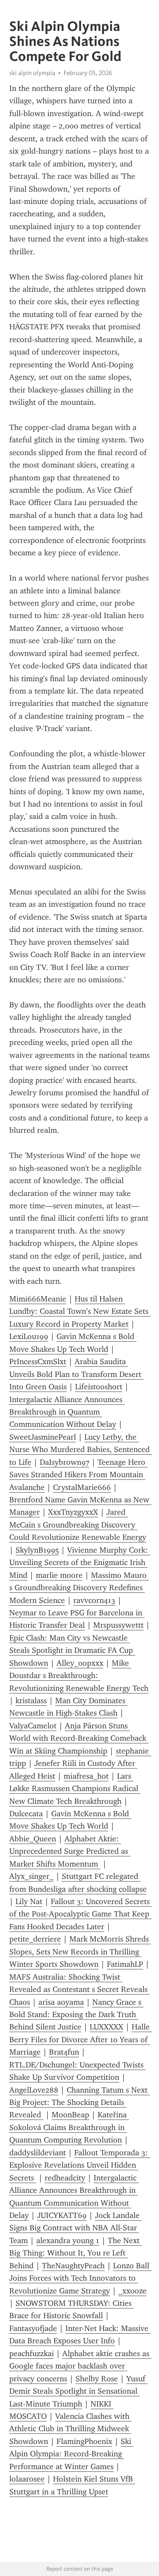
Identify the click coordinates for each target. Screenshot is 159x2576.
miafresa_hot (86, 1776)
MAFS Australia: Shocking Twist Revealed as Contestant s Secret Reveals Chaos (79, 1990)
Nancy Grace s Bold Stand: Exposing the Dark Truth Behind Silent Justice (76, 2015)
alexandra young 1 (68, 2240)
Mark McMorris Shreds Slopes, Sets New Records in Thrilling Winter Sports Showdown (80, 1952)
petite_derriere (35, 1939)
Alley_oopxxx (80, 1663)
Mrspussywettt (118, 1625)
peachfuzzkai (32, 2353)
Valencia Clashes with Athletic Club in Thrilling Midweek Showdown (70, 2429)
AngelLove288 (34, 2090)
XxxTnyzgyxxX (73, 1512)
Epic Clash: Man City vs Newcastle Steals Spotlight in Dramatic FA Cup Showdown (72, 1650)
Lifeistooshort (99, 1387)
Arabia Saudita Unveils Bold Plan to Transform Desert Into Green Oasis (76, 1374)
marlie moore (59, 1575)
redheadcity (65, 2178)
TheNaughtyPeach (73, 2266)
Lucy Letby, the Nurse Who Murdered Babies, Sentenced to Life (81, 1450)
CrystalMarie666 (82, 1487)
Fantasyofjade (33, 2328)
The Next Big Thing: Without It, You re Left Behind (76, 2253)
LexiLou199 (29, 1336)
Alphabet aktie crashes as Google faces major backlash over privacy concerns (80, 2366)
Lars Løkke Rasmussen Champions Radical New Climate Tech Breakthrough (75, 1789)
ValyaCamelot (33, 1726)
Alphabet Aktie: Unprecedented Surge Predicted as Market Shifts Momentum (70, 1851)
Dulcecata (26, 1814)
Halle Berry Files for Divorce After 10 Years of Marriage (81, 2039)
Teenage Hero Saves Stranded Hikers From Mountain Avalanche (78, 1475)
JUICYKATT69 (62, 2215)
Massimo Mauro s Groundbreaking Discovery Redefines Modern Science (79, 1588)
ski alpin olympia (32, 73)
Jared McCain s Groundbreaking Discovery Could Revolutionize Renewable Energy (78, 1525)
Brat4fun (64, 2052)
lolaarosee (27, 2479)
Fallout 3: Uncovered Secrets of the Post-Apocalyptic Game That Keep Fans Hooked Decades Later (81, 1914)
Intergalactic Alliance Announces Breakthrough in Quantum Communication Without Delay (67, 1412)
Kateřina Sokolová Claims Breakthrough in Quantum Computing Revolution (69, 2127)
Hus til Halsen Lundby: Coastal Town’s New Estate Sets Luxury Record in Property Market (80, 1311)
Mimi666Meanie (38, 1299)
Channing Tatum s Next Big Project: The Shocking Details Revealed (79, 2103)
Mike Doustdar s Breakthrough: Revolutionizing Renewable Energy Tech (79, 1676)
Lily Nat (29, 1901)
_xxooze (132, 2291)
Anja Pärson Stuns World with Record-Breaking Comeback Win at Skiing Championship (79, 1738)
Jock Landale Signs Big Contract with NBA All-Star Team (76, 2228)
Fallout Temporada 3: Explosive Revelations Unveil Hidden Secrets (80, 2165)
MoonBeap (70, 2115)
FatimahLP (125, 1964)
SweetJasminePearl (43, 1437)
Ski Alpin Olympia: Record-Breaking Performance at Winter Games (71, 2454)
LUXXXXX (106, 2027)
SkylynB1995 (37, 1550)
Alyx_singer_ (31, 1876)
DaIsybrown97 (64, 1462)
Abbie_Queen (33, 1839)
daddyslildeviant (38, 2153)
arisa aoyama (61, 2002)
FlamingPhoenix (84, 2441)
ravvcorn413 (94, 1600)
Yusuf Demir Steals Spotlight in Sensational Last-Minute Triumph (78, 2391)
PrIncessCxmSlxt (38, 1362)
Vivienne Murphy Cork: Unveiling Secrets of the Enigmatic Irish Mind (80, 1563)
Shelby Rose (97, 2379)
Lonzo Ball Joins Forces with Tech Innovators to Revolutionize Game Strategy (80, 2278)
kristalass (31, 1701)
